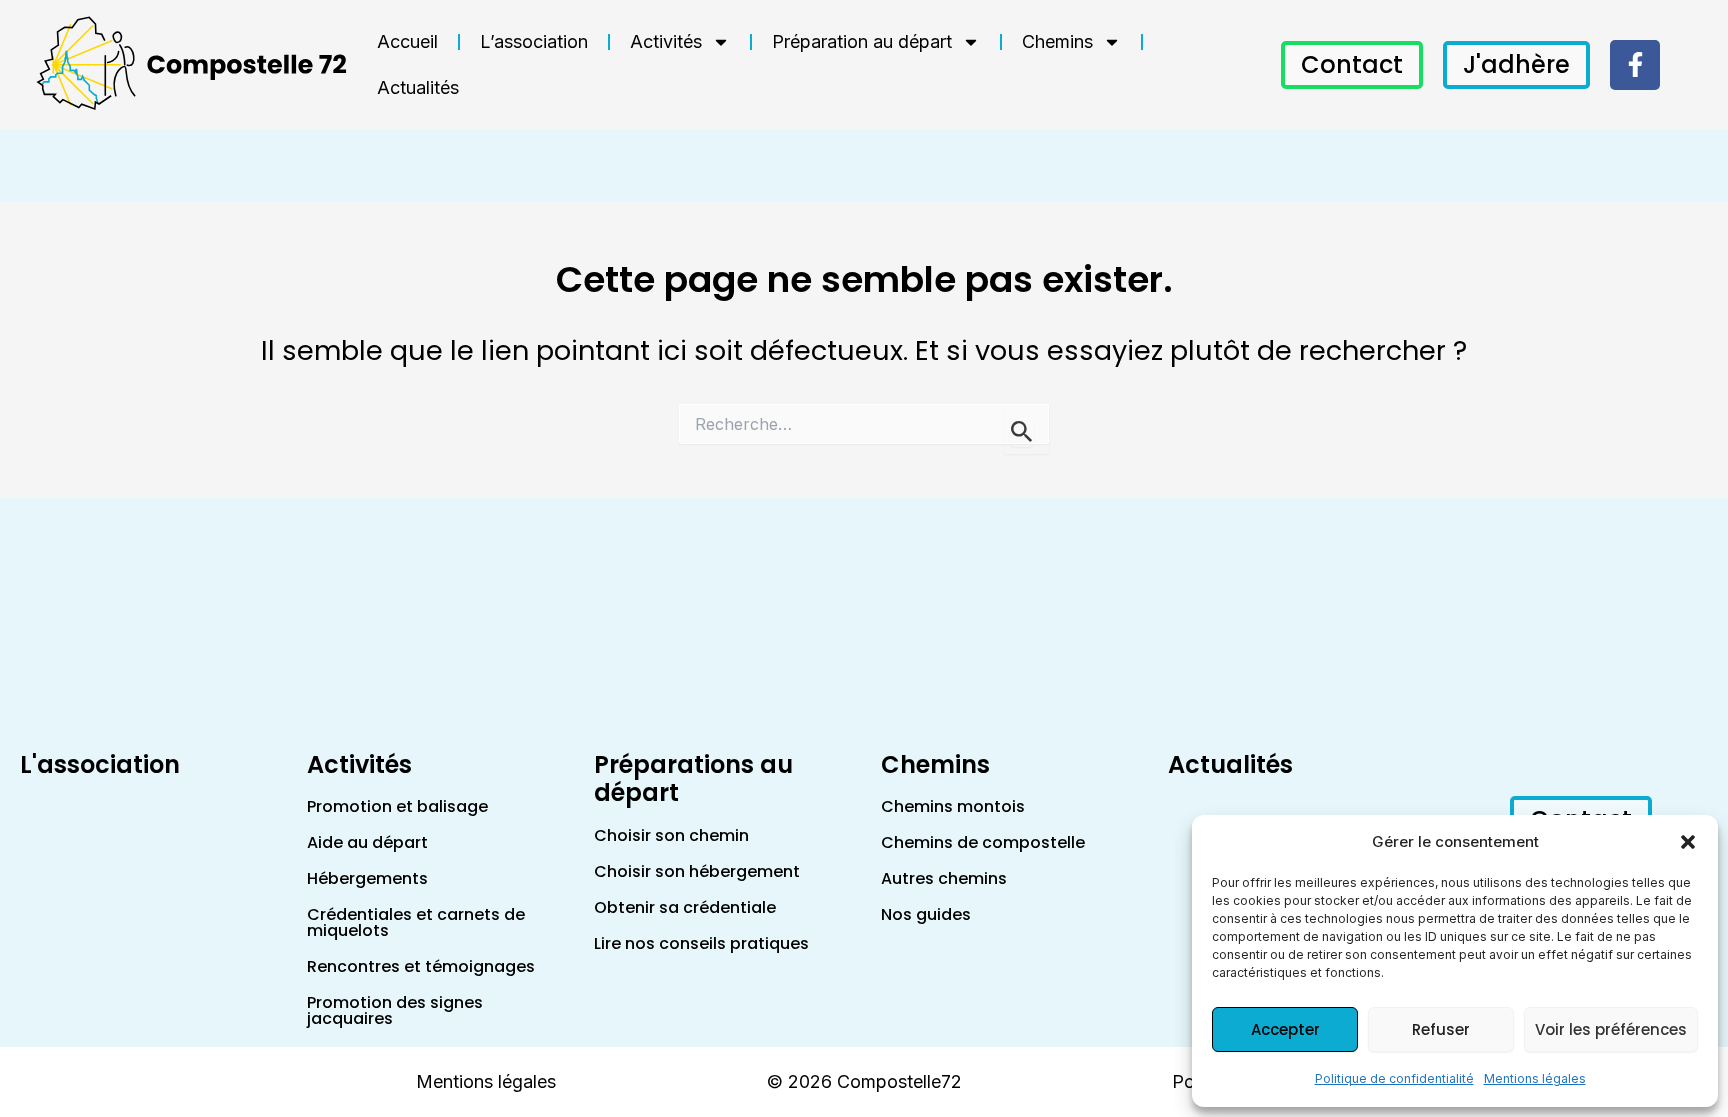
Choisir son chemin (671, 835)
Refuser (1441, 1029)
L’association (534, 41)
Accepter (1285, 1029)
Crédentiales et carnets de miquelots (416, 922)
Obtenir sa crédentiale (685, 907)
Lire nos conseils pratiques (701, 943)
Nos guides (926, 914)
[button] (1688, 842)
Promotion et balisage (397, 806)
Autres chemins (944, 878)
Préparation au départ (862, 41)
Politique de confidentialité (1394, 1078)
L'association (100, 764)
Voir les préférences (1611, 1029)
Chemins (1057, 41)
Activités (666, 41)
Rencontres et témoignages (421, 966)
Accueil (407, 41)
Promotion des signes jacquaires (395, 1010)
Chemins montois (953, 806)
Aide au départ (367, 842)
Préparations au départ (693, 779)
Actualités (418, 87)
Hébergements (367, 878)
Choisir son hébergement (697, 871)
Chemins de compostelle (983, 842)
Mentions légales (1535, 1078)
